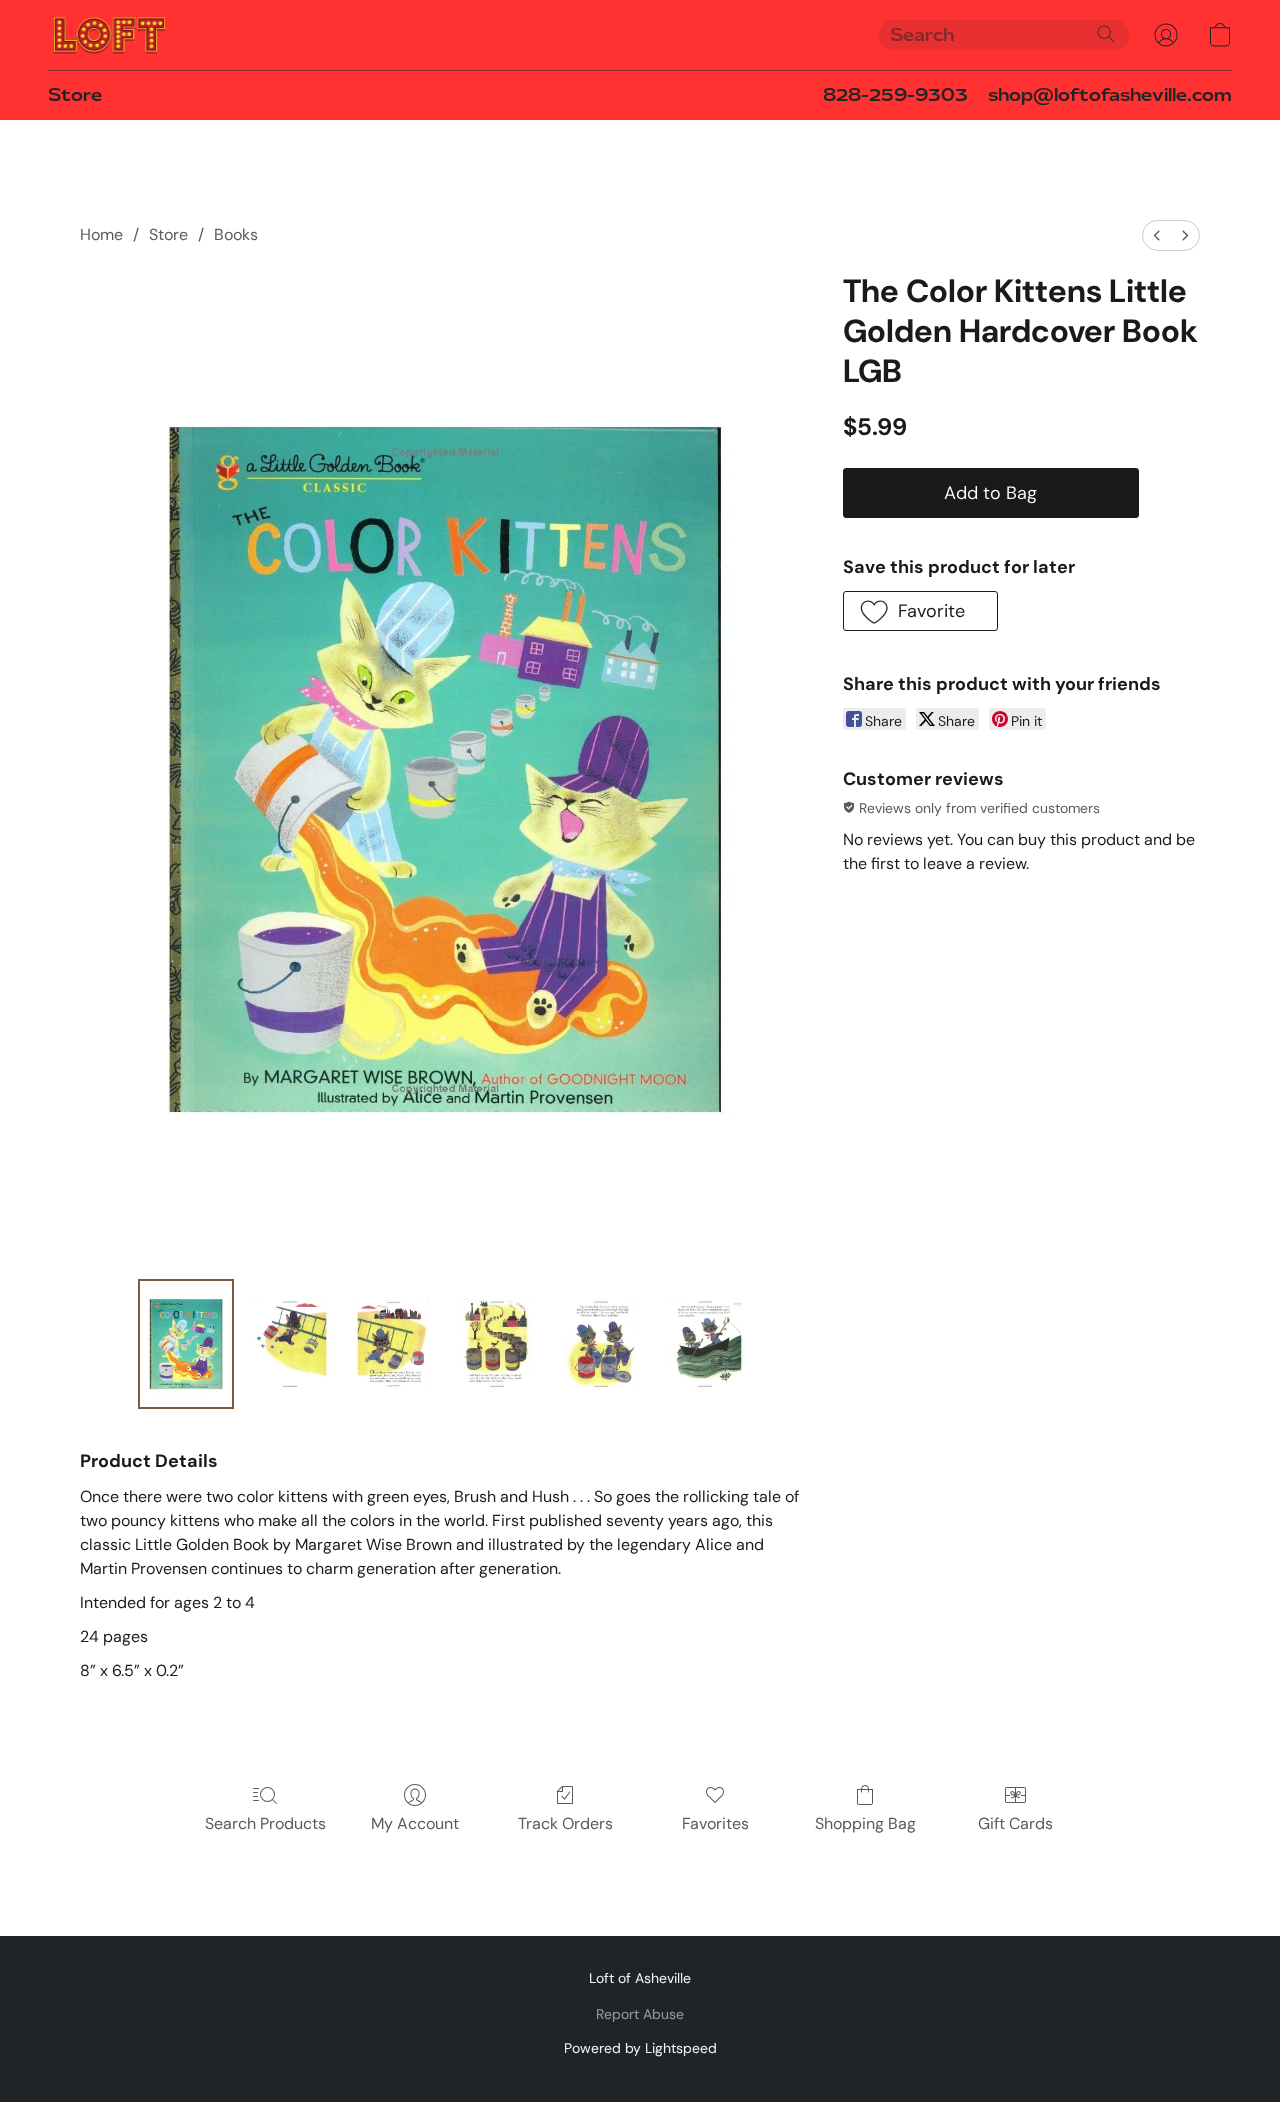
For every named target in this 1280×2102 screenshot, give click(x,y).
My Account (415, 1823)
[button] (109, 35)
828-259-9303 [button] (895, 95)
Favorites (715, 1823)
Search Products (265, 1823)
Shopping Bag (865, 1823)
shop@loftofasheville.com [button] (1110, 95)
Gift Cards (1015, 1823)
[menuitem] (1157, 235)
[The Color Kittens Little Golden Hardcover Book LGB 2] (394, 1344)
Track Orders (565, 1823)
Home (101, 234)
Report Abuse (640, 2014)
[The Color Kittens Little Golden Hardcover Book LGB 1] (290, 1344)
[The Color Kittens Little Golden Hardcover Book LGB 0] (186, 1344)
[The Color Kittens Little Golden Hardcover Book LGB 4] (601, 1344)
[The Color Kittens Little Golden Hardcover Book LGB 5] (705, 1344)
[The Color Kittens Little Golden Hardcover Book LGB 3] (497, 1344)
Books (236, 234)
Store (75, 95)
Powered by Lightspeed (640, 2048)
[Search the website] (1106, 34)
